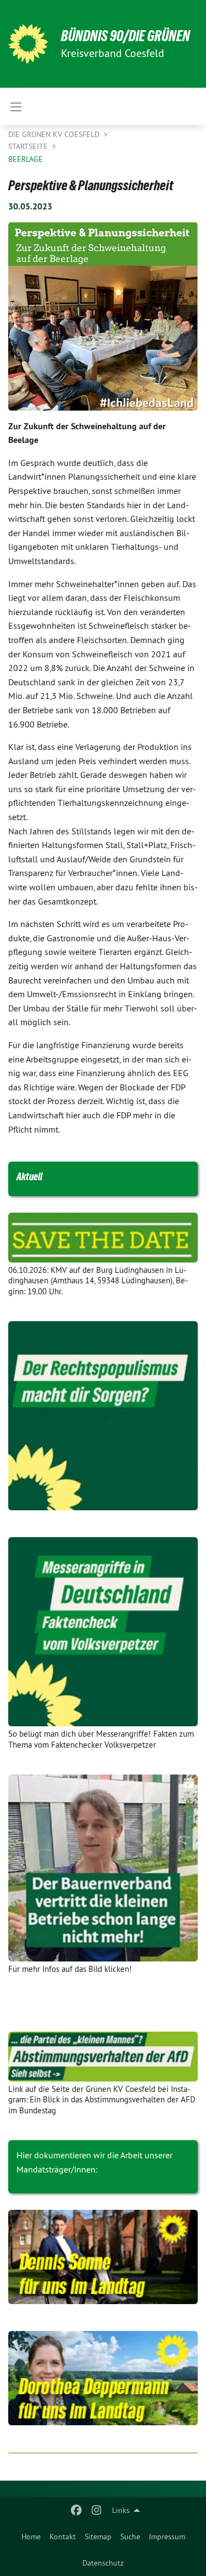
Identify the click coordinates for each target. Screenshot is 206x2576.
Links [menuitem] (121, 2510)
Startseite (29, 146)
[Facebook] (77, 2510)
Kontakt (63, 2537)
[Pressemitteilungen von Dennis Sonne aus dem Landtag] (103, 2257)
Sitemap (98, 2537)
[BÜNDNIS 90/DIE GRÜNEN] (28, 44)
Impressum (167, 2537)
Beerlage (26, 159)
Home (31, 2537)
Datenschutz (103, 2563)
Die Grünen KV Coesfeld (55, 134)
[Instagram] (96, 2510)
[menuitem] (31, 2537)
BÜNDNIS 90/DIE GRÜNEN (126, 36)
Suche (130, 2537)
